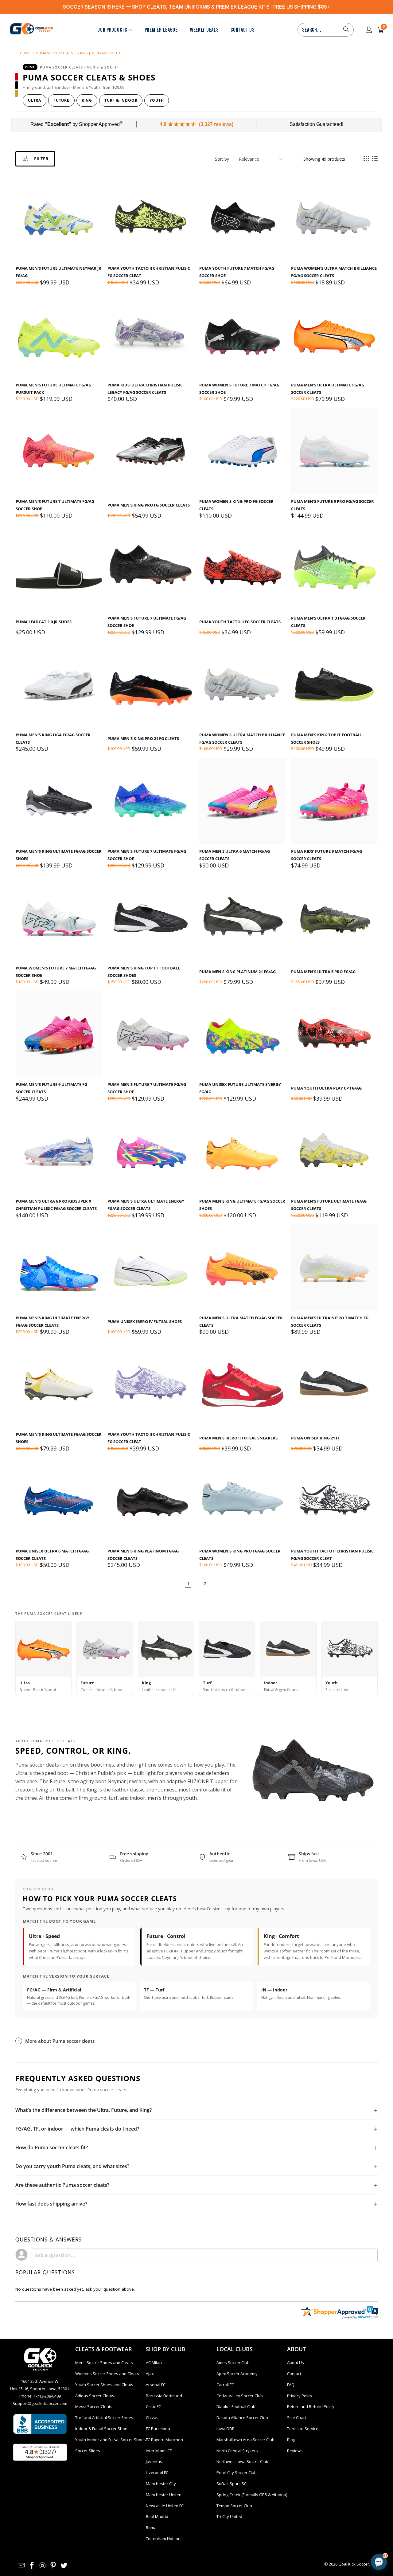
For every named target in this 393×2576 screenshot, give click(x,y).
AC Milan (154, 2363)
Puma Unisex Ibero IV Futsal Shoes (145, 1321)
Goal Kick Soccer (354, 2564)
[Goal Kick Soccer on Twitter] (64, 2566)
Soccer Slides (88, 2451)
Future (61, 100)
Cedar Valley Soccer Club (240, 2396)
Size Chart (297, 2417)
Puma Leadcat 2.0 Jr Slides (44, 622)
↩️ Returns (319, 2524)
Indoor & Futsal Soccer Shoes (102, 2429)
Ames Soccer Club (233, 2363)
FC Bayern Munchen (164, 2440)
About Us (296, 2363)
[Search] (346, 30)
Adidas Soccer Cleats (95, 2396)
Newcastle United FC (165, 2506)
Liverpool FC (157, 2472)
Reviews (295, 2451)
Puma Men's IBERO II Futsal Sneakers (238, 1438)
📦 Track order (284, 2524)
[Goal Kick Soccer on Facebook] (32, 2566)
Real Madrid (157, 2516)
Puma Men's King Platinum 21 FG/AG (237, 972)
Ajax (150, 2374)
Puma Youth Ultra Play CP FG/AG (326, 1088)
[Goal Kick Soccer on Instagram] (43, 2566)
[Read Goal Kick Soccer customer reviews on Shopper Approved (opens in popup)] (40, 2452)
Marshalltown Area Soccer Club (245, 2440)
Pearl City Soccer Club (237, 2472)
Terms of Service (303, 2429)
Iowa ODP (226, 2429)
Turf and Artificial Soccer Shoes (104, 2417)
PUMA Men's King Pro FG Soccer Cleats (149, 505)
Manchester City (161, 2484)
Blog (291, 2440)
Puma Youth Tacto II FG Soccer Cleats (240, 622)
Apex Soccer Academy (237, 2374)
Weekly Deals (204, 30)
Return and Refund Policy (311, 2406)
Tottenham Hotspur (164, 2539)
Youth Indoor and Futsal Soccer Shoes (111, 2440)
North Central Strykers (237, 2451)
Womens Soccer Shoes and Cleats (107, 2374)
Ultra (35, 100)
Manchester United (164, 2495)
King (87, 100)
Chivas (152, 2417)
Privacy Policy (300, 2396)
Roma (151, 2527)
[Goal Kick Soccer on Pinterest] (53, 2566)
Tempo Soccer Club (234, 2506)
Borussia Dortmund (164, 2396)
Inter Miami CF (159, 2451)
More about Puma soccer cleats (60, 2041)
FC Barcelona (158, 2429)
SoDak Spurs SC (232, 2484)
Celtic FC (153, 2406)
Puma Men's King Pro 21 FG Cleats (143, 738)
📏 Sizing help (330, 2510)
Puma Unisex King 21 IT (315, 1438)
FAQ (291, 2385)
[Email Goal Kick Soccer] (21, 2566)
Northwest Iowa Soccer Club (242, 2461)
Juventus (154, 2461)
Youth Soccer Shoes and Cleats (104, 2385)
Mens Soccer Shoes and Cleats (104, 2363)
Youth (157, 100)
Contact (294, 2374)
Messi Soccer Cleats (94, 2406)
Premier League (161, 30)
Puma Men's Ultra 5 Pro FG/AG (323, 972)
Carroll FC (225, 2385)
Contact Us (242, 30)
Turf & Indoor (121, 100)
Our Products (112, 30)
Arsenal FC (156, 2385)
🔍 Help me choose (288, 2510)
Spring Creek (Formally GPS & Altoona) (252, 2495)
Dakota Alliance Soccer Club (242, 2417)
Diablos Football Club (236, 2406)
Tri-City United (229, 2516)
